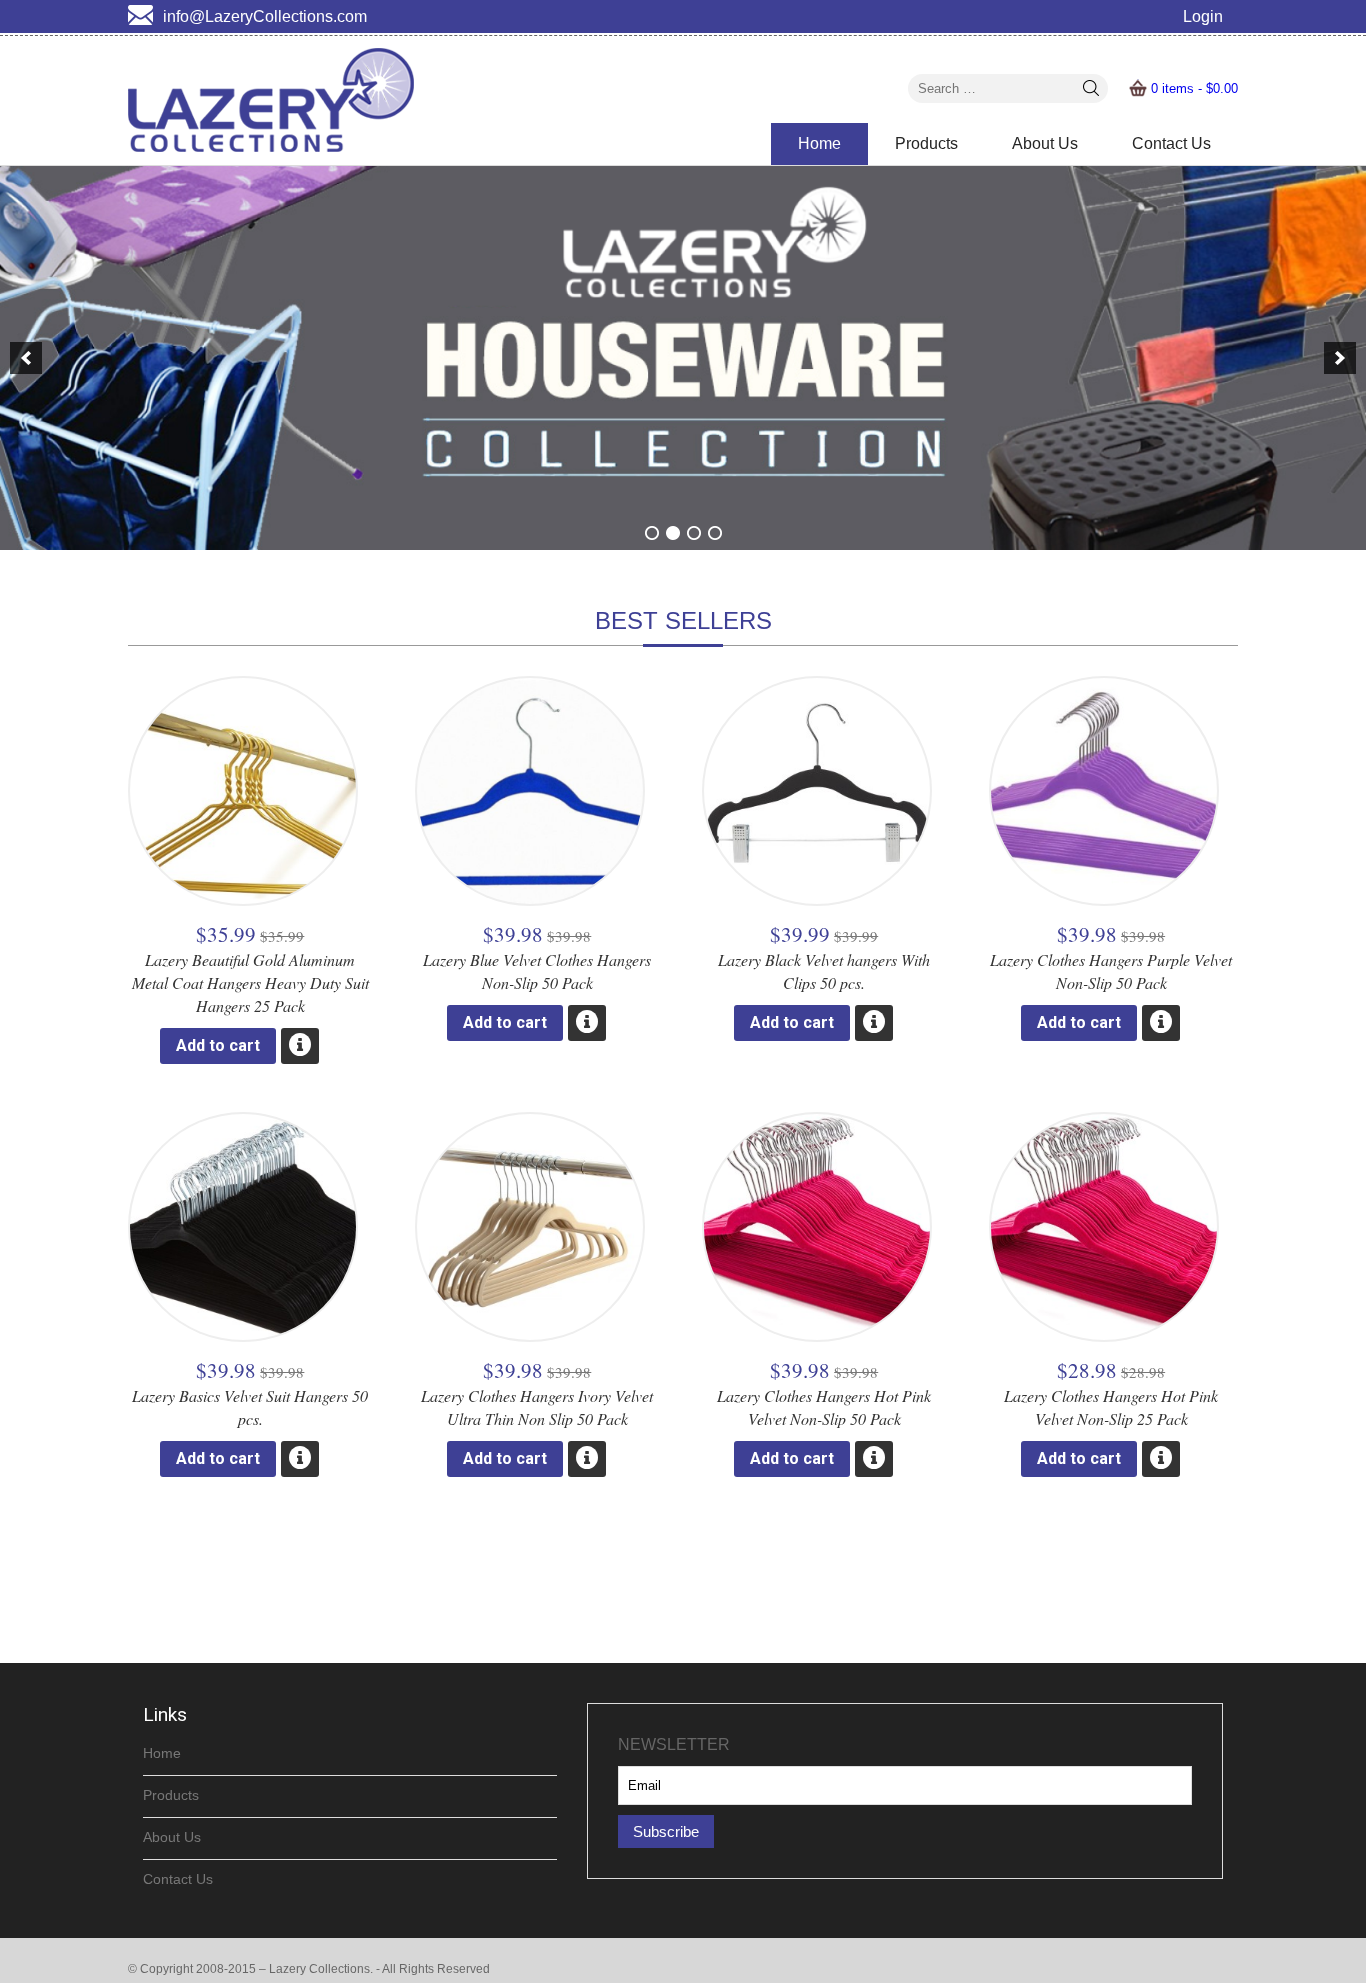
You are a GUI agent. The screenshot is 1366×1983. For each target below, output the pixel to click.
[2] (673, 533)
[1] (652, 533)
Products (926, 143)
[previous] (26, 358)
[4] (715, 533)
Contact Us (1171, 143)
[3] (694, 533)
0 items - (1194, 88)
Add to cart (218, 1045)
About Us (1045, 143)
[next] (1340, 358)
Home (819, 143)
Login (1203, 16)
